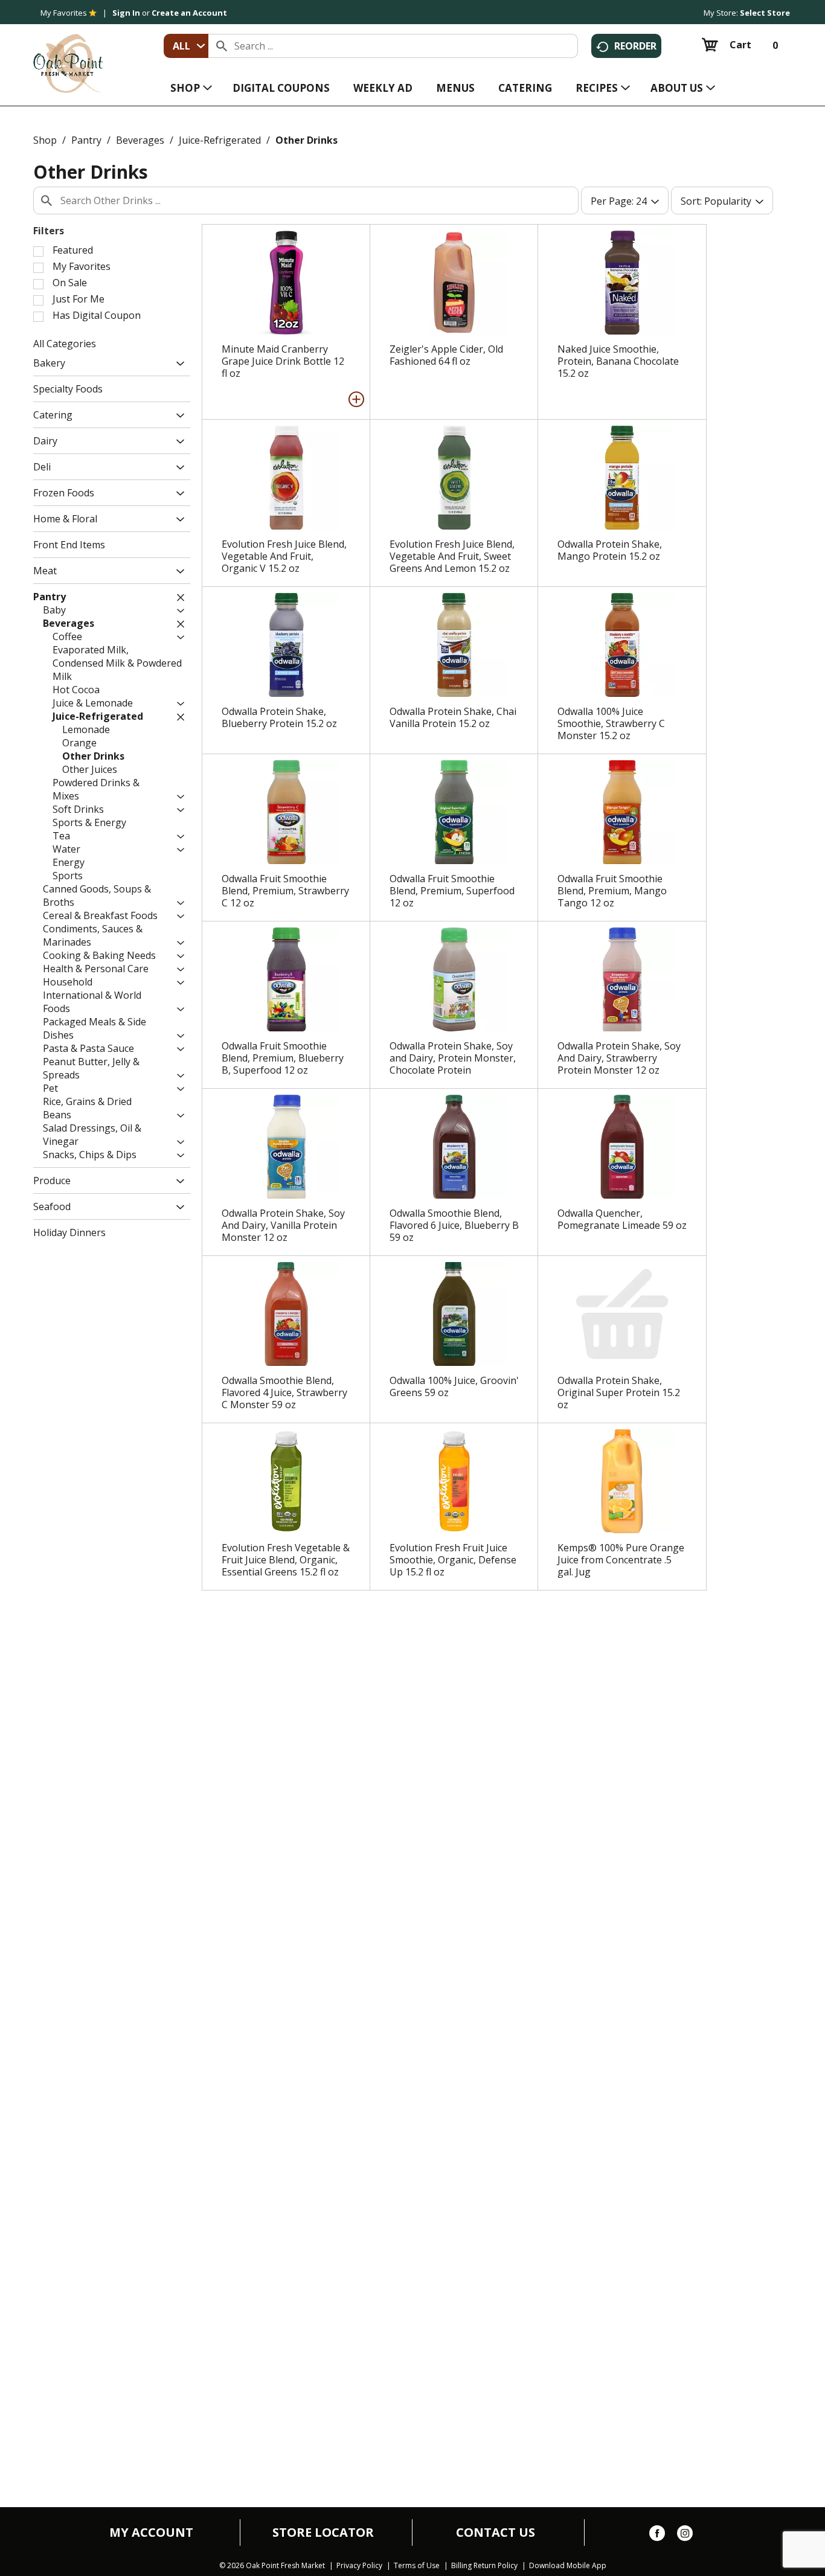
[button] (177, 364)
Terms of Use (417, 2566)
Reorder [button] (635, 46)
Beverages (140, 140)
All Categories (65, 344)
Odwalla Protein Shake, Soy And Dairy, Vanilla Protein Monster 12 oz (283, 1225)
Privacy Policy (359, 2566)
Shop (45, 140)
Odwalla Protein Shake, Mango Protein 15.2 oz (610, 550)
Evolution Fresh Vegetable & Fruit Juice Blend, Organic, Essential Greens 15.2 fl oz (286, 1560)
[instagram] (685, 2536)
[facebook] (657, 2536)
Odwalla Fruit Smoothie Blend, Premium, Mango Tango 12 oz (612, 891)
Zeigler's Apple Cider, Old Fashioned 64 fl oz (446, 355)
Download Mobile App (568, 2566)
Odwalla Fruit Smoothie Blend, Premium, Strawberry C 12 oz (285, 891)
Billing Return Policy (484, 2566)
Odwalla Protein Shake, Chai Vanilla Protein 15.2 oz (453, 717)
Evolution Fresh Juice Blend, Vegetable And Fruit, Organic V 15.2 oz (284, 556)
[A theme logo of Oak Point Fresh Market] (68, 55)
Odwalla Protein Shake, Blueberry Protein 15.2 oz (279, 717)
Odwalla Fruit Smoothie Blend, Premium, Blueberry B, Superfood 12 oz (283, 1058)
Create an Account (189, 13)
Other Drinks (307, 140)
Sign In (126, 13)
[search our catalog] (222, 46)
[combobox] (186, 46)
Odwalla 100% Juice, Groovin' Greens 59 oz (454, 1386)
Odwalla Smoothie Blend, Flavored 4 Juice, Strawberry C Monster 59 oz (284, 1392)
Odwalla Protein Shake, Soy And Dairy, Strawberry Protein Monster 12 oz (619, 1058)
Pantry (86, 140)
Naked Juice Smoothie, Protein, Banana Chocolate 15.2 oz (618, 361)
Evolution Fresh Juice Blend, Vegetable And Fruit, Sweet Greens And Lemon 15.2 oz (452, 556)
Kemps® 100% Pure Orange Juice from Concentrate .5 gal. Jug (621, 1560)
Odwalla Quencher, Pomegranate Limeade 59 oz (622, 1219)
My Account (151, 2533)
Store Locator (323, 2533)
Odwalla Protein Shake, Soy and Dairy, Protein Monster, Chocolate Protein (453, 1058)
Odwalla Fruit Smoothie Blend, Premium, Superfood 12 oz (452, 891)
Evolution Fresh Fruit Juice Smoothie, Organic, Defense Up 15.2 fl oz (453, 1560)
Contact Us (496, 2533)
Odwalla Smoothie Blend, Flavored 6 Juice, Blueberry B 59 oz (454, 1225)
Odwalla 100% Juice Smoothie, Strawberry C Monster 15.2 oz (611, 723)
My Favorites (64, 13)
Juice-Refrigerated (220, 140)
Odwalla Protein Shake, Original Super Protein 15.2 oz (619, 1392)
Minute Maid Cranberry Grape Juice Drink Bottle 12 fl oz (283, 361)
